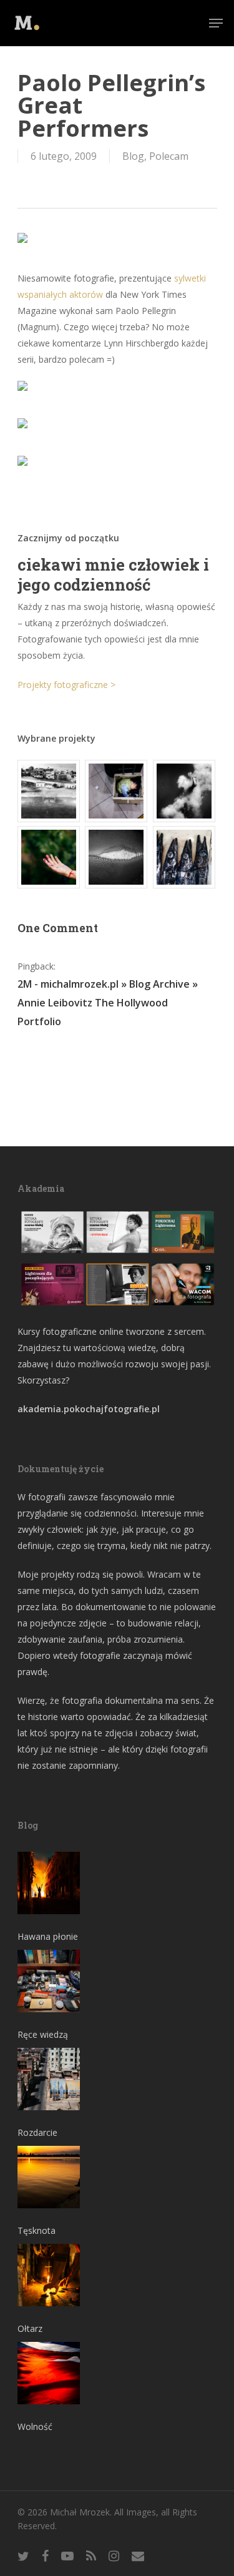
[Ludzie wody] (185, 791)
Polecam (169, 156)
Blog (133, 156)
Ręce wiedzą (43, 2034)
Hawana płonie (48, 1936)
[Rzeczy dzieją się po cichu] (117, 791)
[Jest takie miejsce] (185, 857)
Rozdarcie (37, 2132)
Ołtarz (30, 2328)
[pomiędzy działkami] (49, 857)
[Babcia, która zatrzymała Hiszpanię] (49, 791)
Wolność (35, 2426)
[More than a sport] (117, 857)
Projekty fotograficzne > (66, 685)
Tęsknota (37, 2230)
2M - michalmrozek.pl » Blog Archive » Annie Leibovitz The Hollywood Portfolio (108, 1003)
